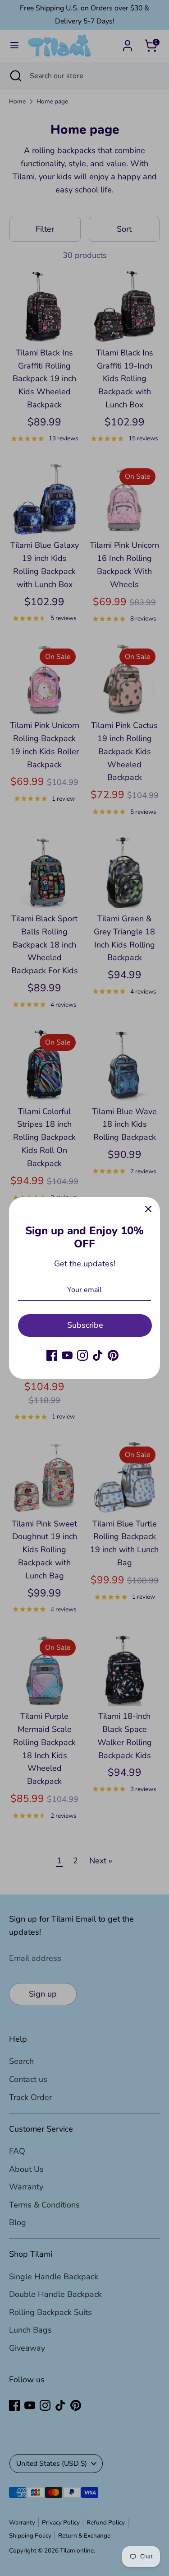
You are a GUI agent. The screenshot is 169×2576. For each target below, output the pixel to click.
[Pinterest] (113, 1355)
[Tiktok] (98, 1355)
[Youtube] (67, 1355)
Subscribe (85, 1325)
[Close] (148, 1209)
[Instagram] (82, 1355)
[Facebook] (52, 1355)
